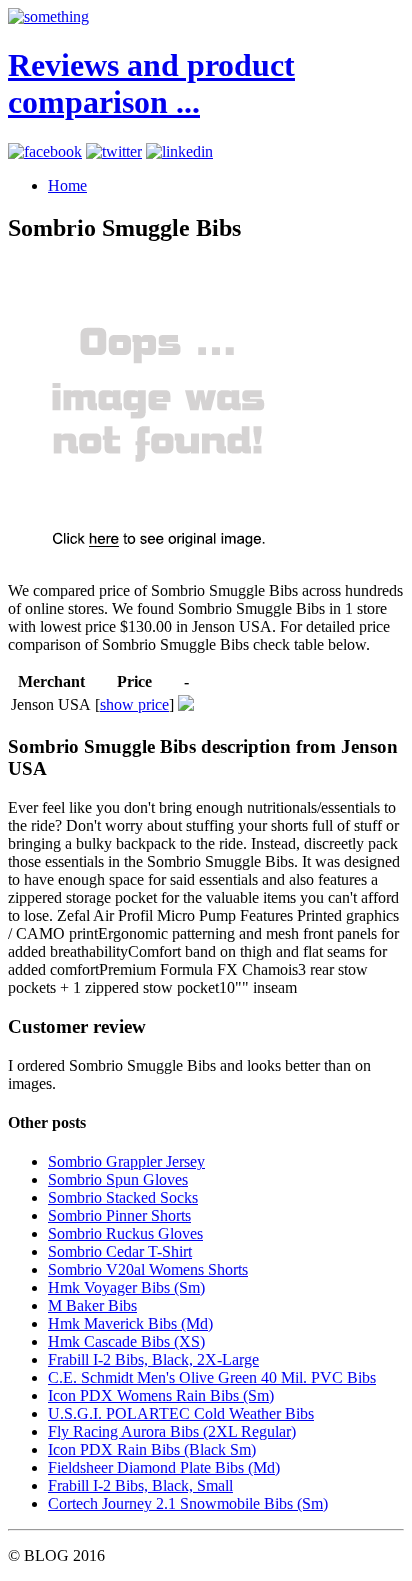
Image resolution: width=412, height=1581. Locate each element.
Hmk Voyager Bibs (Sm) (126, 1287)
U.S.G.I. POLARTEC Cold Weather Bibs (181, 1413)
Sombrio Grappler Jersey (126, 1161)
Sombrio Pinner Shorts (119, 1215)
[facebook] (45, 151)
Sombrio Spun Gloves (118, 1179)
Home (67, 185)
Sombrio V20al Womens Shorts (148, 1269)
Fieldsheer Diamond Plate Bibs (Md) (164, 1467)
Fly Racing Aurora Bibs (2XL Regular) (172, 1431)
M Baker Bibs (92, 1305)
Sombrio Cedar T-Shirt (120, 1251)
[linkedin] (179, 151)
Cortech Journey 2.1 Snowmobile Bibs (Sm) (188, 1503)
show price (134, 704)
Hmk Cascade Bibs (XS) (126, 1341)
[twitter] (114, 151)
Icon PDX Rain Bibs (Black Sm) (152, 1449)
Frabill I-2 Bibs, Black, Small (140, 1485)
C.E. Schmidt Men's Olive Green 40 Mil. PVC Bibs (212, 1377)
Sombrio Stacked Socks (123, 1197)
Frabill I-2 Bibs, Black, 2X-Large (153, 1359)
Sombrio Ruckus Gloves (125, 1233)
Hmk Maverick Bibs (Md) (130, 1323)
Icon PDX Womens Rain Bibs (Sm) (161, 1395)
